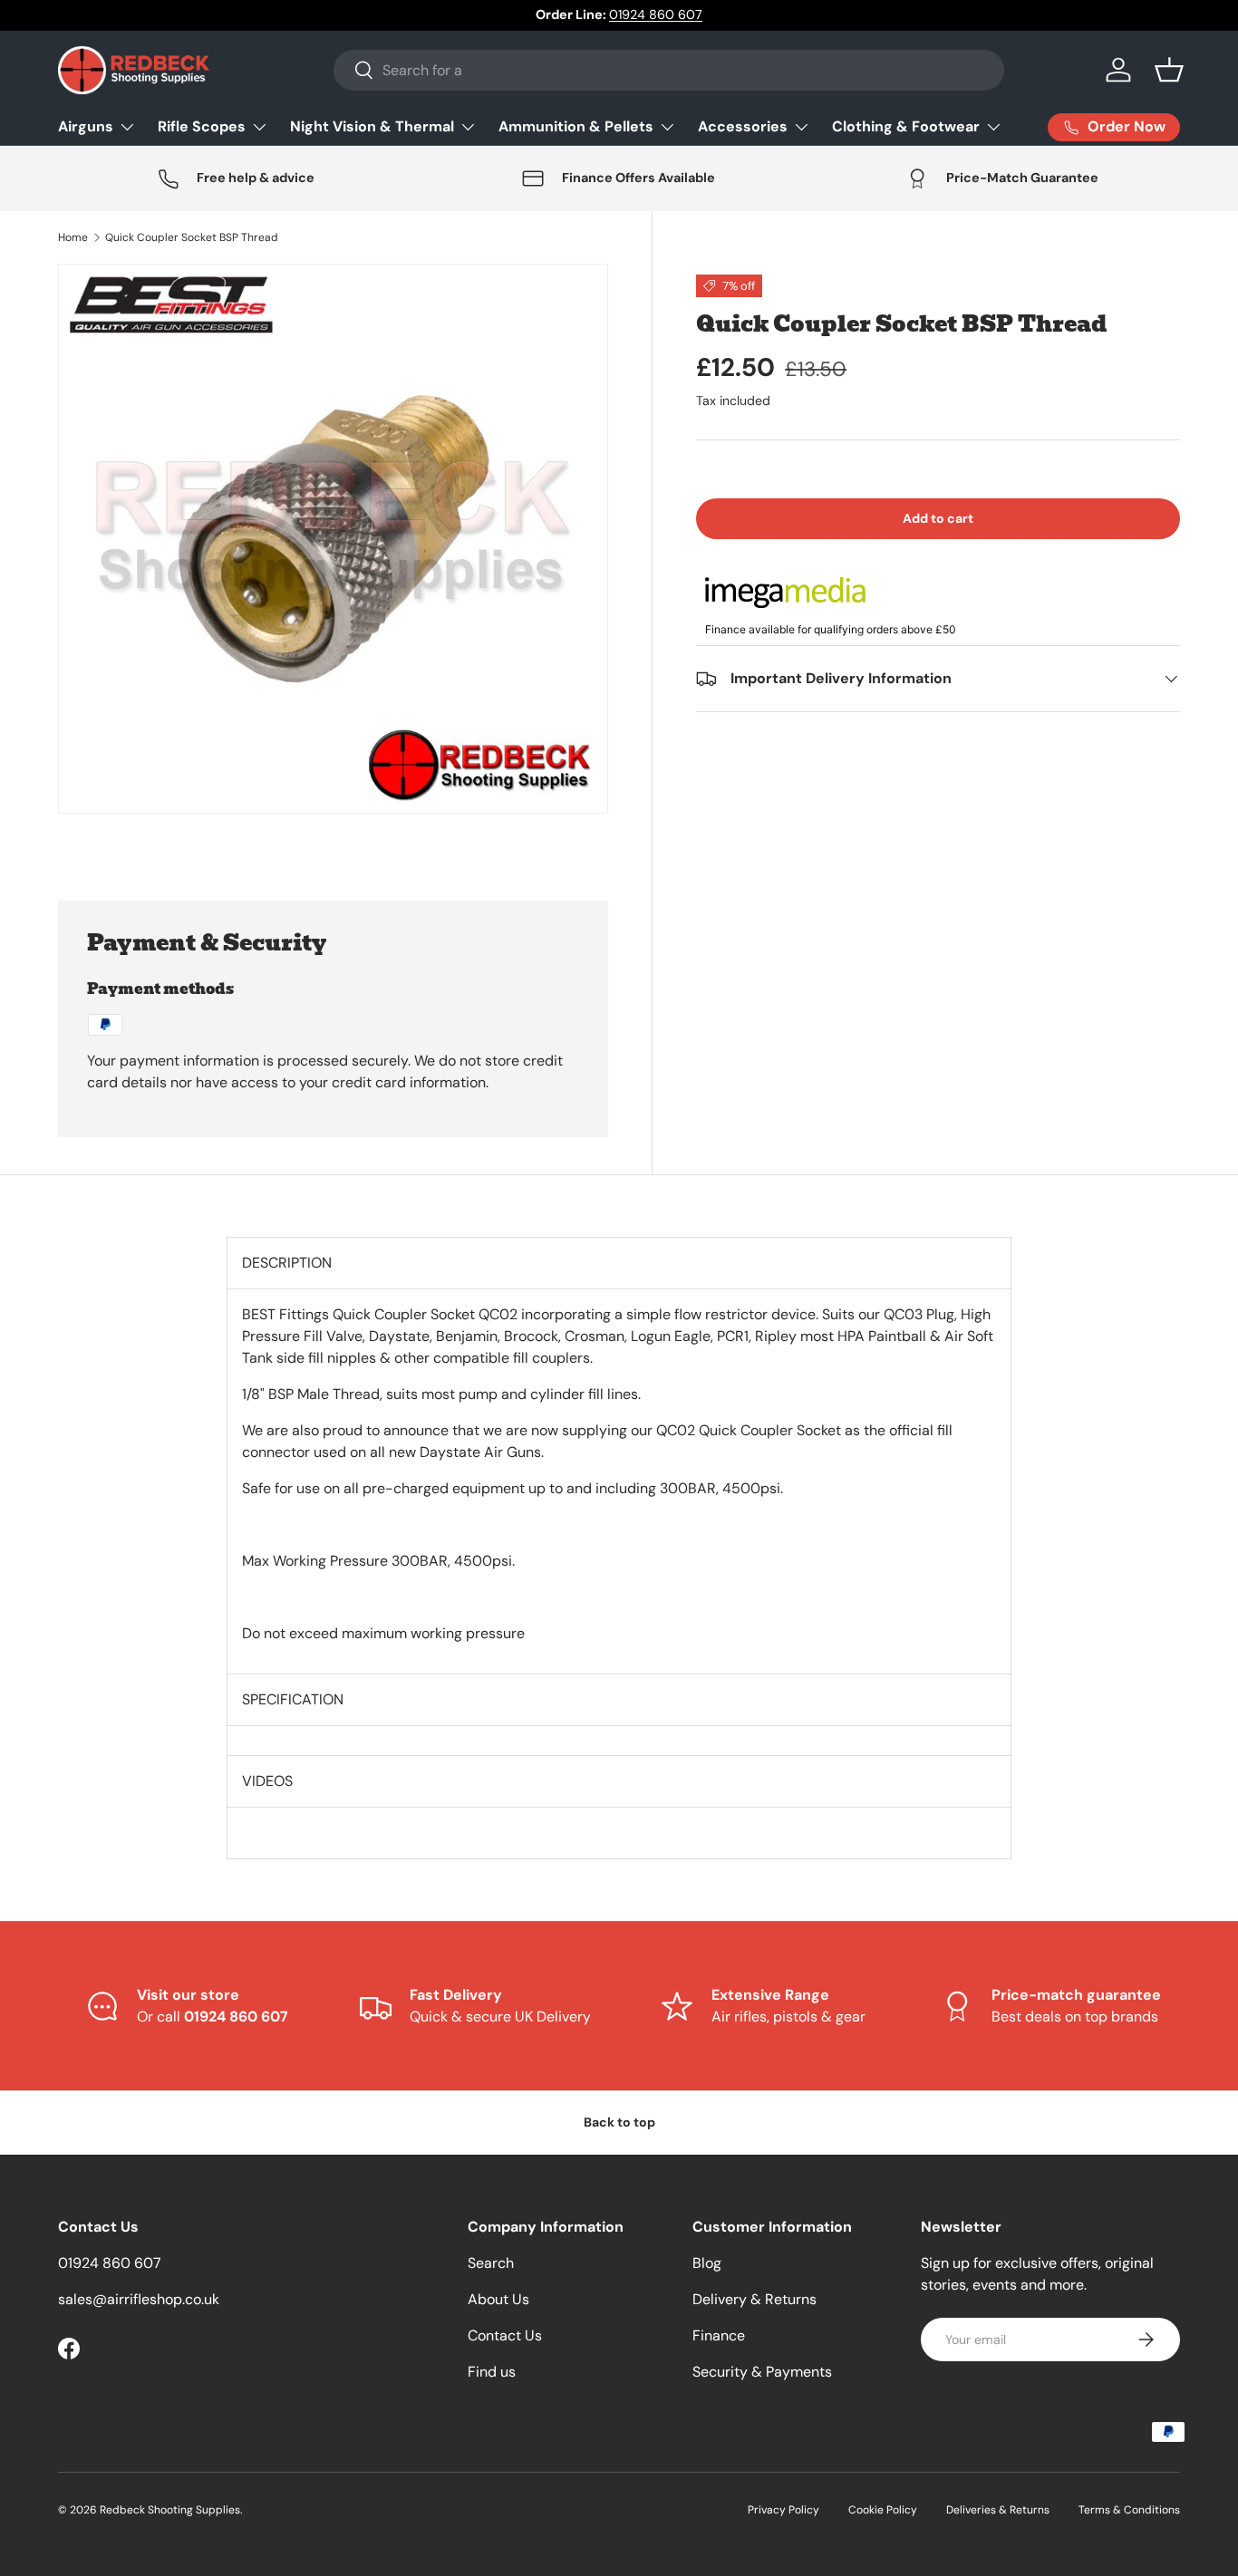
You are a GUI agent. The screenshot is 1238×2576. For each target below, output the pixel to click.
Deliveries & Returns (998, 2510)
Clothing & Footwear (906, 126)
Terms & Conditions (1129, 2510)
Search (491, 2263)
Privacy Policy (783, 2510)
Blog (707, 2263)
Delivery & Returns (754, 2299)
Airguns (86, 126)
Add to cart (938, 518)
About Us (498, 2299)
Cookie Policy (883, 2510)
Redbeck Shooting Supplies (170, 2510)
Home (73, 237)
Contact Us (505, 2335)
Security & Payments (762, 2372)
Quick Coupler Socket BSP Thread (192, 237)
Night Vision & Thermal (372, 126)
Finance (719, 2335)
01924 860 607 (656, 14)
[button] (1169, 70)
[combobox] (669, 70)
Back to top (619, 2122)
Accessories (743, 126)
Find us (492, 2372)
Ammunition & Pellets (576, 126)
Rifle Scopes (202, 126)
